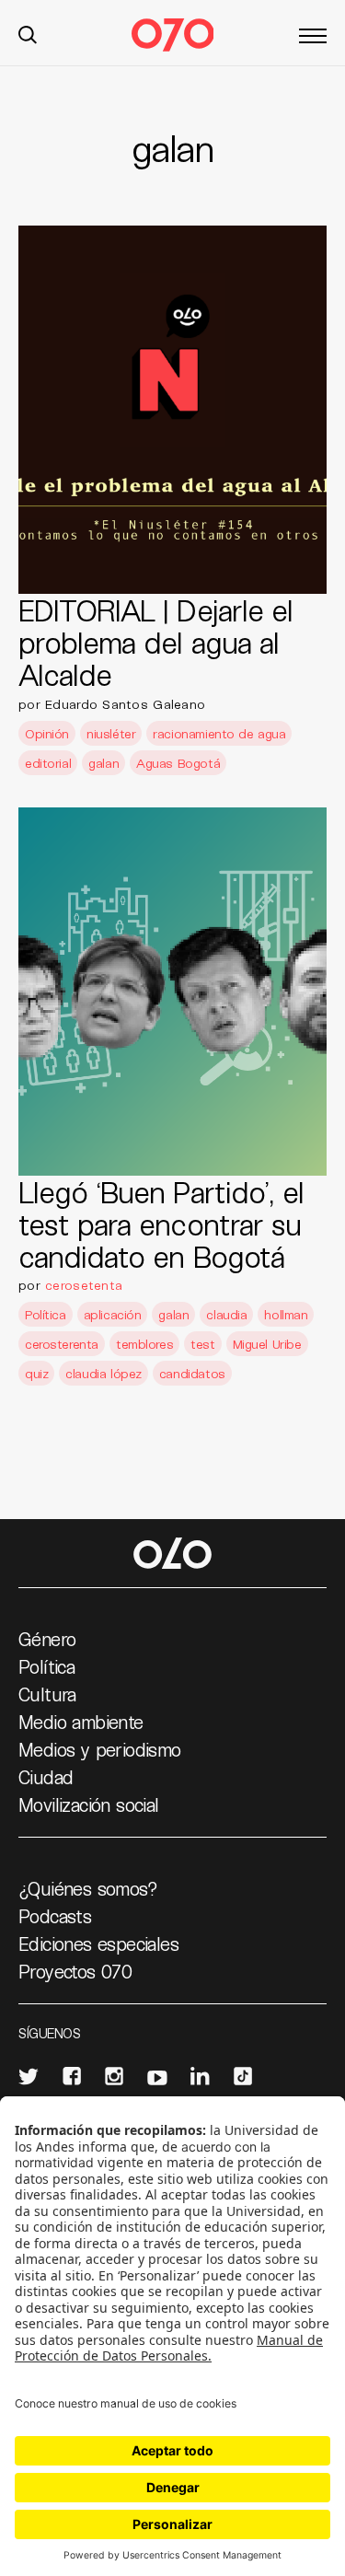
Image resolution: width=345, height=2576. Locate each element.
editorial (48, 763)
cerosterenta (62, 1344)
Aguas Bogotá (178, 763)
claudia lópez (103, 1373)
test (202, 1344)
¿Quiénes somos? (88, 1888)
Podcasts (55, 1916)
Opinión (47, 733)
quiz (36, 1373)
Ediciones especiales (98, 1944)
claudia (226, 1314)
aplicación (113, 1314)
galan (103, 763)
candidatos (192, 1373)
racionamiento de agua (219, 733)
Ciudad (46, 1777)
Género (47, 1639)
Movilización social (89, 1804)
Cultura (47, 1694)
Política (46, 1314)
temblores (144, 1344)
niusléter (111, 733)
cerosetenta (84, 1285)
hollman (286, 1314)
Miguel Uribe (267, 1344)
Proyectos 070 (75, 1971)
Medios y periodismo (100, 1749)
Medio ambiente (81, 1722)
